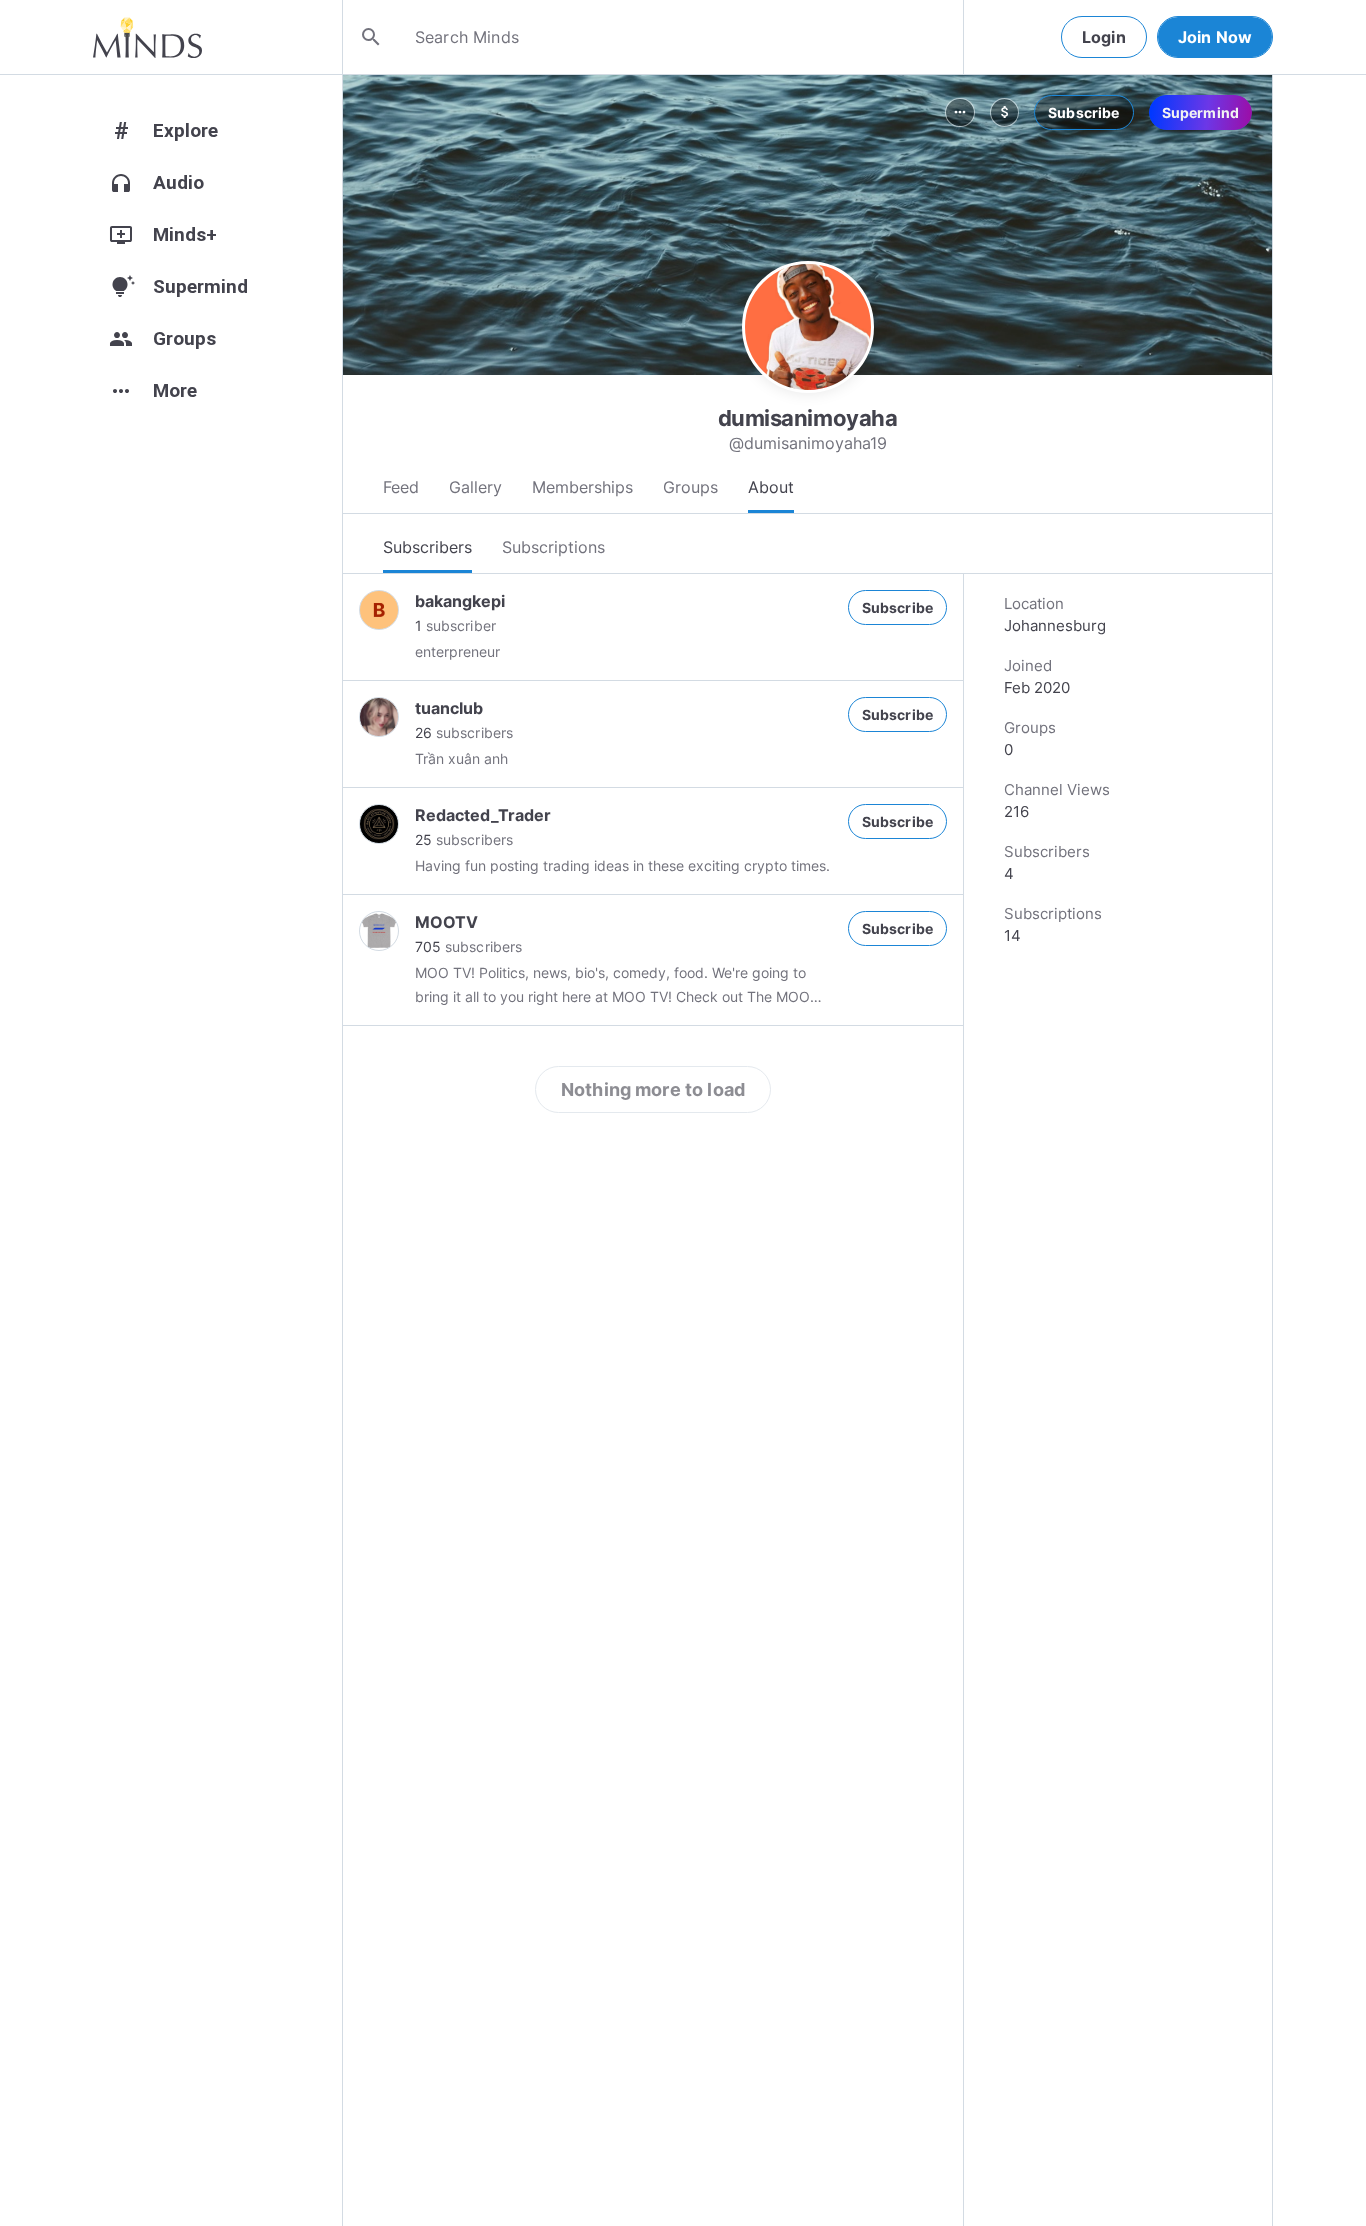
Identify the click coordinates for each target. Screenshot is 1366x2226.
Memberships (582, 487)
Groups (690, 487)
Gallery (475, 487)
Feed (401, 487)
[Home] (147, 37)
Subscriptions (553, 547)
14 (1012, 935)
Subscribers (427, 547)
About (771, 487)
